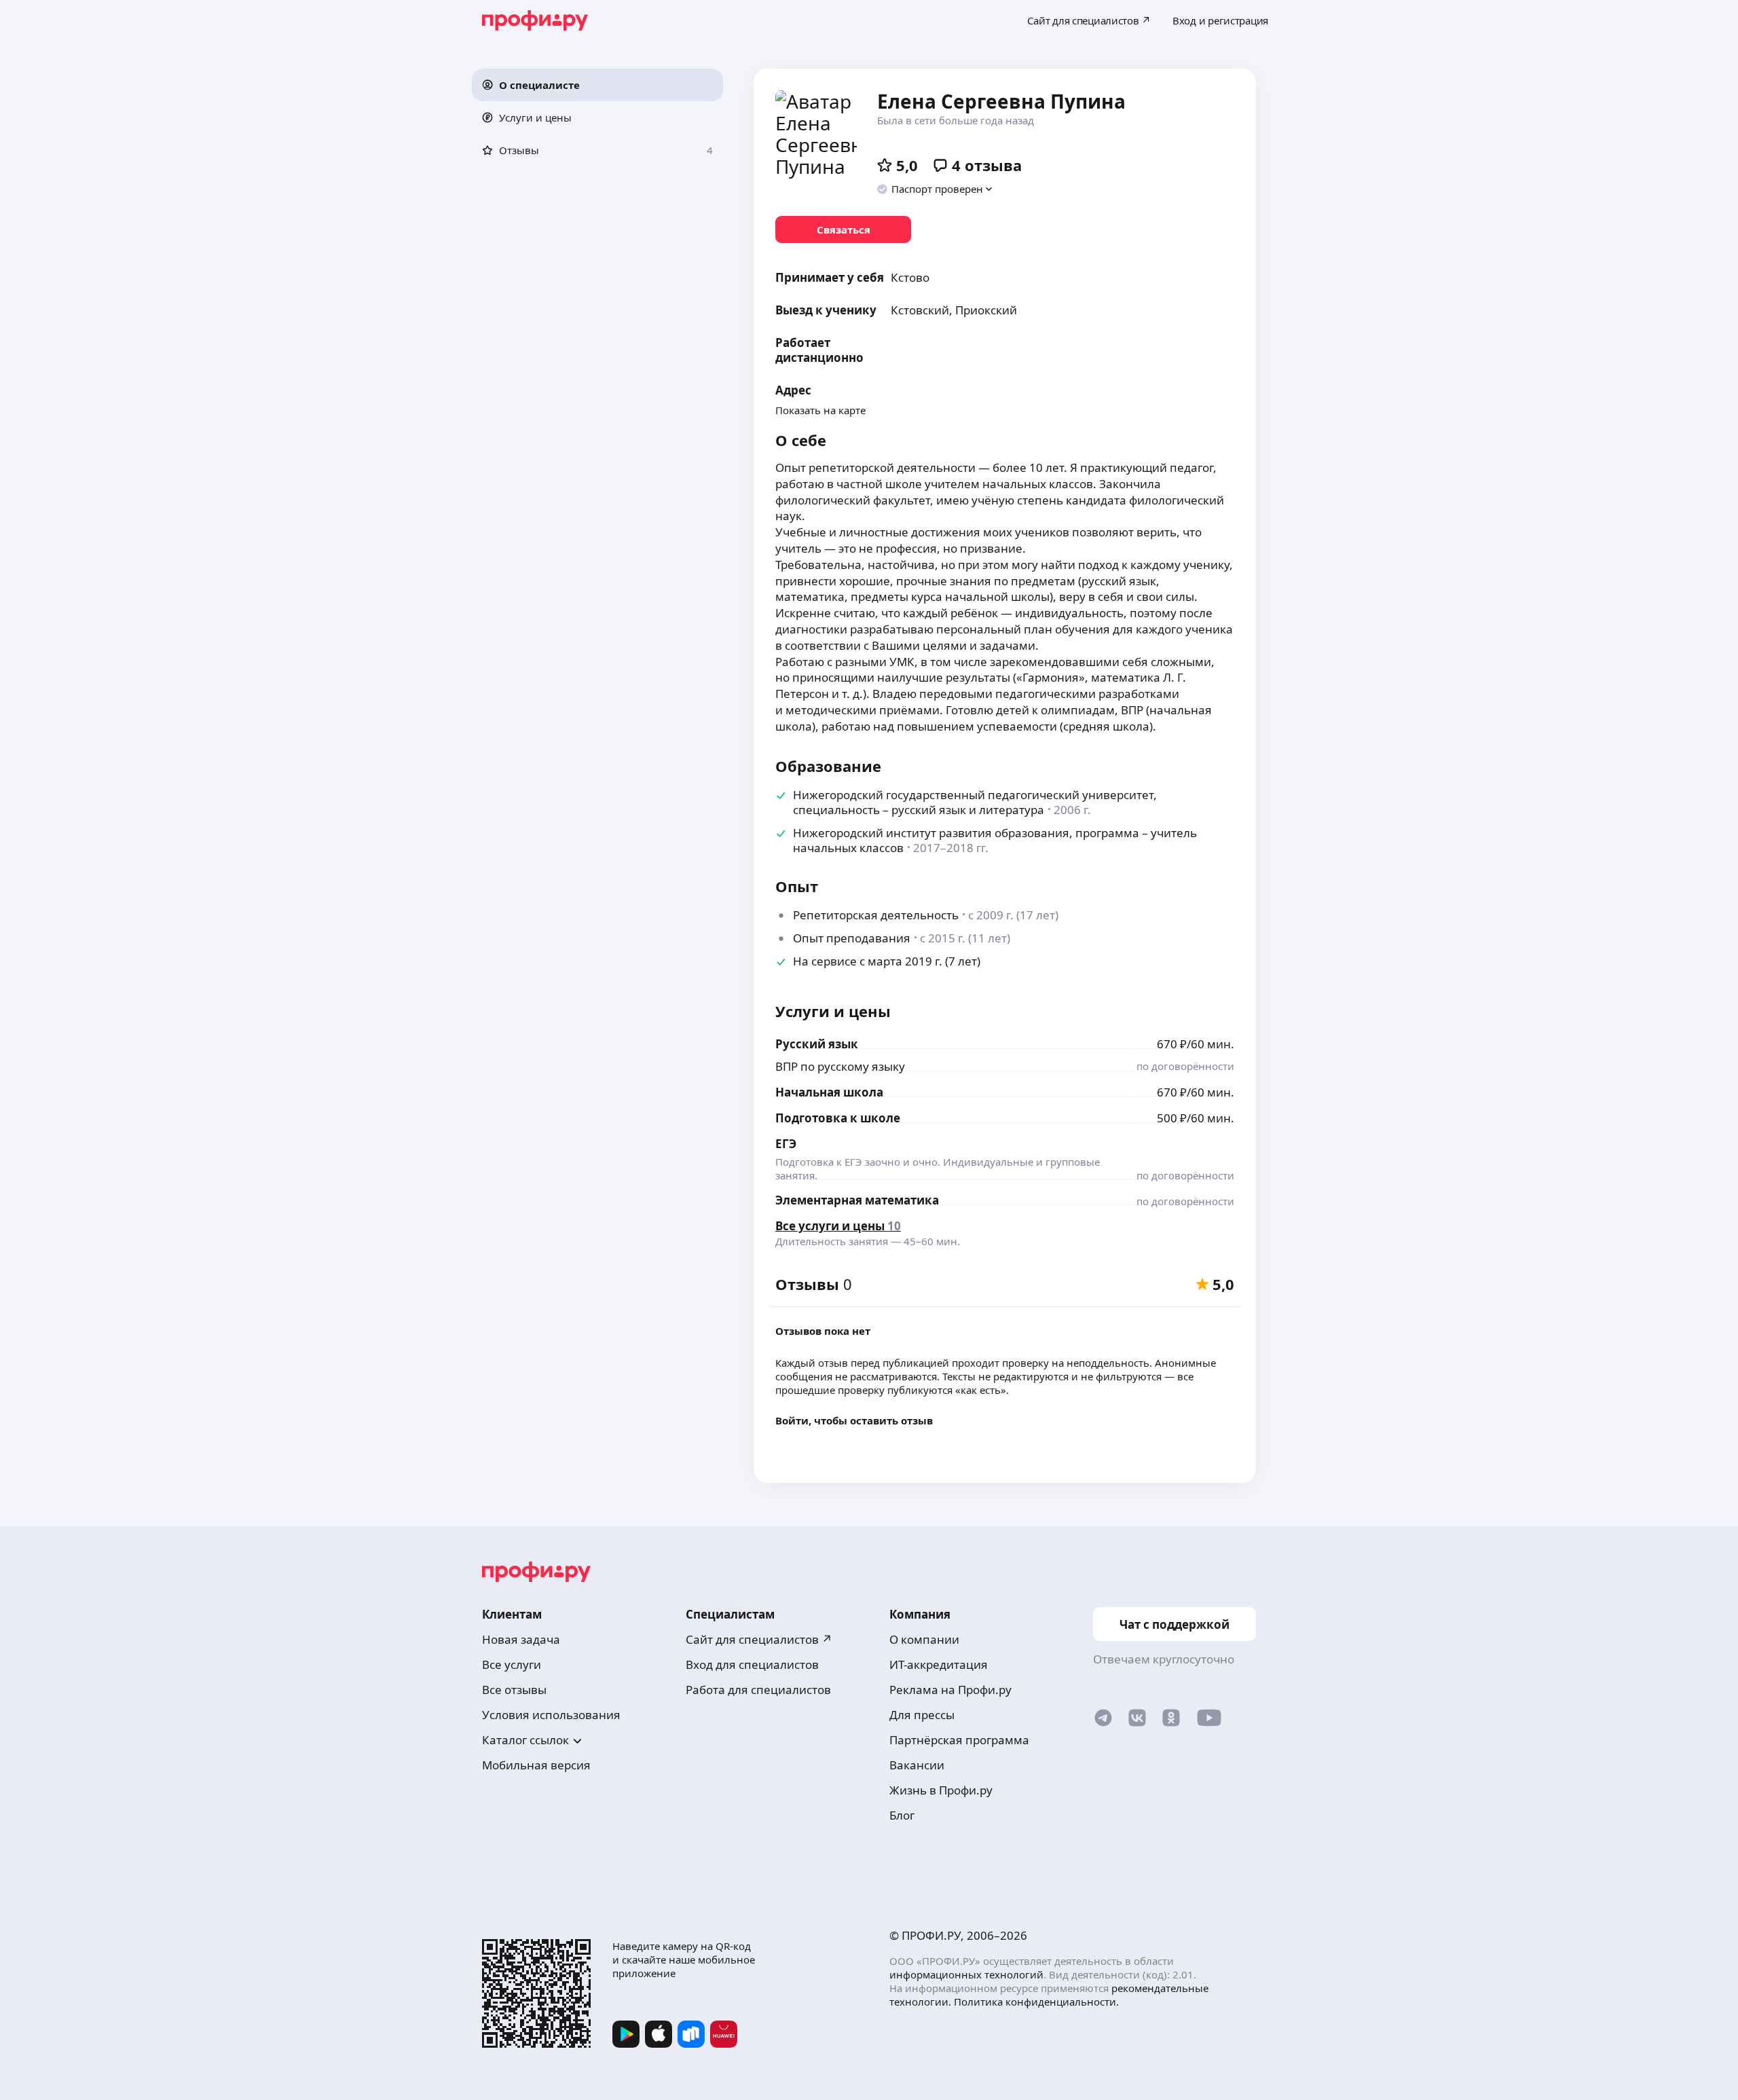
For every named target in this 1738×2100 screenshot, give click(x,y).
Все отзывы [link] (514, 1690)
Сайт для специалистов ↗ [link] (759, 1639)
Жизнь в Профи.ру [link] (941, 1790)
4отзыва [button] (987, 165)
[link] (843, 229)
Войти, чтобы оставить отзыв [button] (854, 1420)
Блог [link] (902, 1815)
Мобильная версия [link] (536, 1765)
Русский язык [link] (817, 1044)
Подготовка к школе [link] (838, 1118)
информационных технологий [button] (966, 1974)
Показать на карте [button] (820, 410)
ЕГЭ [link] (786, 1144)
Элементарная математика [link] (857, 1200)
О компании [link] (924, 1639)
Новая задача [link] (521, 1639)
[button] (597, 85)
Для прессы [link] (922, 1715)
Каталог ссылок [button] (525, 1740)
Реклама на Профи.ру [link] (950, 1690)
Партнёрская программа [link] (959, 1740)
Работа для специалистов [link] (758, 1690)
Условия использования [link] (551, 1715)
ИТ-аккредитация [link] (939, 1664)
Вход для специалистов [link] (752, 1664)
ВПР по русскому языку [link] (840, 1066)
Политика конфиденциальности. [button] (1036, 2002)
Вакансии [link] (917, 1765)
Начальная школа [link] (829, 1092)
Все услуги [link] (512, 1664)
